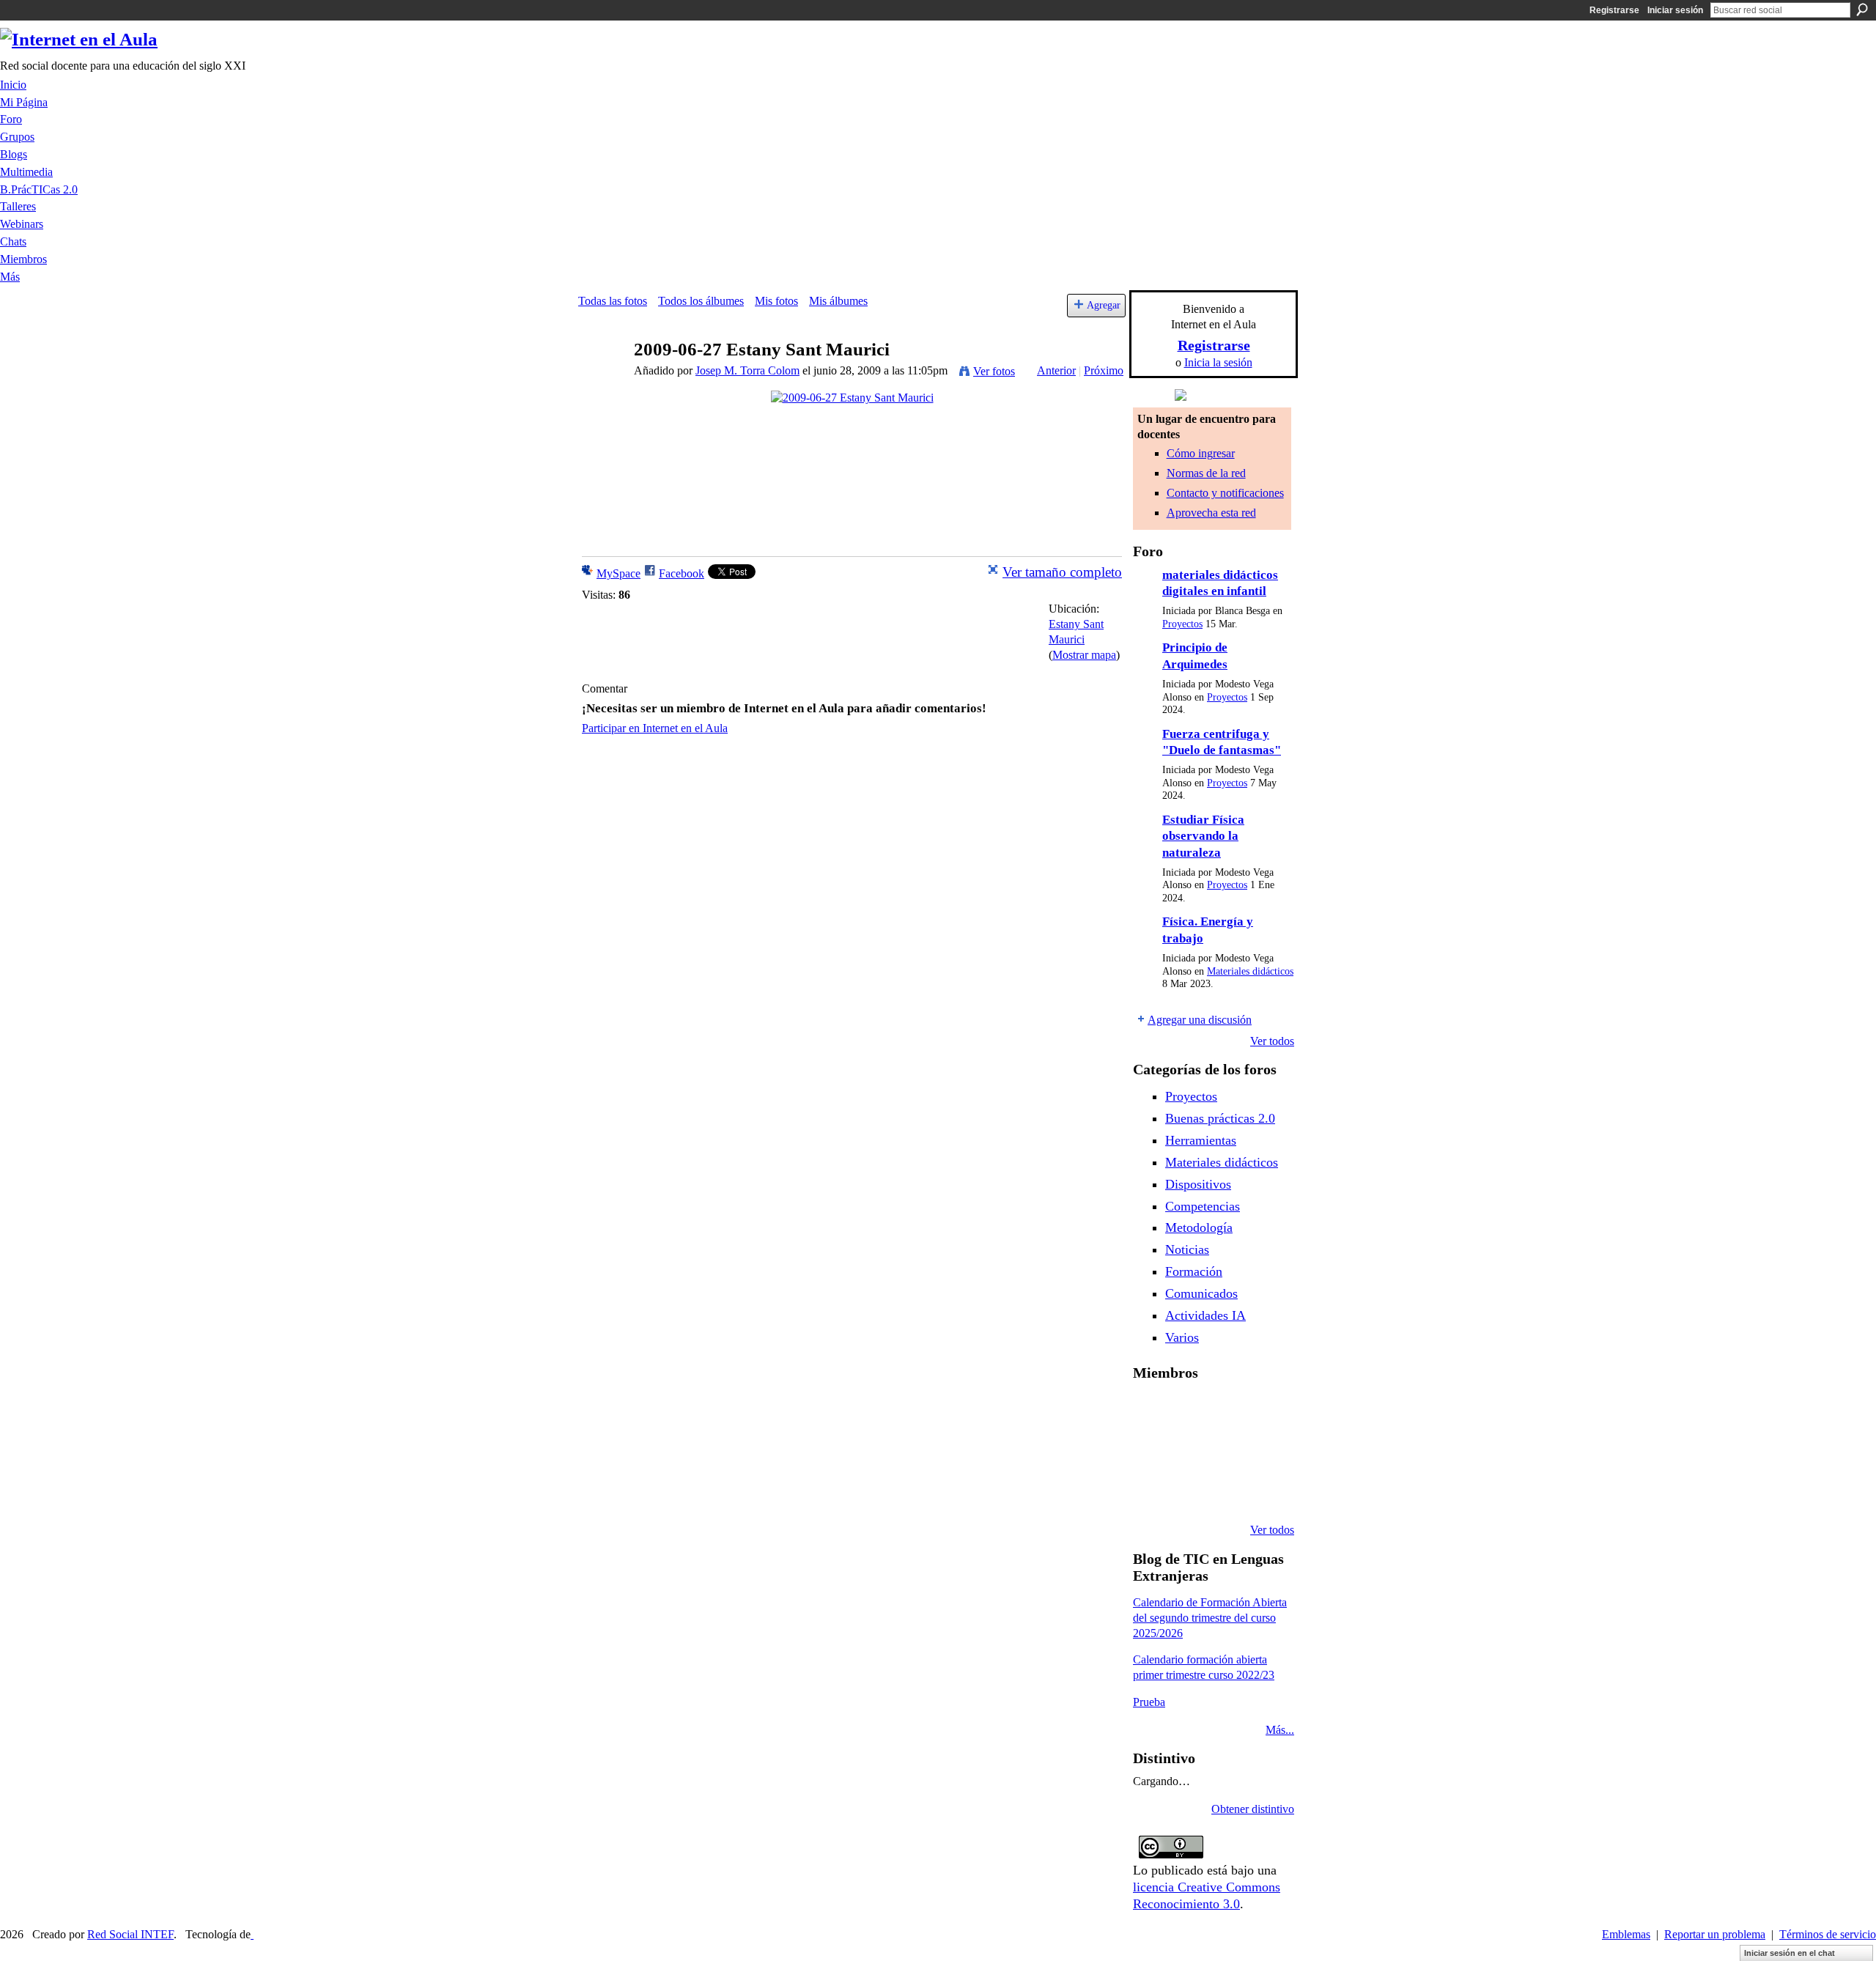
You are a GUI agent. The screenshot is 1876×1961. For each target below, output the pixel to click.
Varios (1182, 1337)
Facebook (682, 573)
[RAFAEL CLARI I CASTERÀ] (1188, 1411)
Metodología (1199, 1227)
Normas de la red (1206, 473)
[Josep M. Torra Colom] (602, 378)
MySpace (618, 573)
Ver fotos (994, 371)
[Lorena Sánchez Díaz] (1151, 1451)
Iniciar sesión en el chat (1790, 1953)
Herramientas (1201, 1140)
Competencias (1203, 1206)
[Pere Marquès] (1151, 1491)
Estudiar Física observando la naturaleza (1203, 836)
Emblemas (1626, 1934)
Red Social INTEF (130, 1934)
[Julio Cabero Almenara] (1188, 1491)
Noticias (1187, 1249)
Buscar (1862, 10)
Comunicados (1201, 1293)
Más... (1280, 1730)
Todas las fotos (613, 301)
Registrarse (1614, 10)
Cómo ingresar (1201, 453)
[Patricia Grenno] (1225, 1491)
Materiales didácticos (1250, 971)
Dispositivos (1198, 1184)
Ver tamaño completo (1062, 572)
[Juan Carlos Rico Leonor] (1188, 1451)
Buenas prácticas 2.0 (1220, 1118)
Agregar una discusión (1200, 1020)
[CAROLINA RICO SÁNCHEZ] (1263, 1491)
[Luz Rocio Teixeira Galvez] (1263, 1451)
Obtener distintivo (1253, 1809)
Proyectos (1182, 624)
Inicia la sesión (1218, 362)
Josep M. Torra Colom (747, 370)
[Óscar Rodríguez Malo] (1225, 1411)
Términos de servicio (1828, 1934)
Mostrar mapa (1084, 655)
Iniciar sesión (1675, 10)
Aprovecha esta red (1211, 513)
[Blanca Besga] (1225, 1451)
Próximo (1104, 370)
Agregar (1104, 305)
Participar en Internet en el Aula (655, 728)
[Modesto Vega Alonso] (1263, 1411)
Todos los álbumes (701, 301)
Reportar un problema (1715, 1934)
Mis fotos (776, 301)
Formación (1194, 1271)
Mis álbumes (838, 301)
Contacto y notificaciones (1225, 493)
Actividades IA (1205, 1315)
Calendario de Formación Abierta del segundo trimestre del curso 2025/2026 (1210, 1618)
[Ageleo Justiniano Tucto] (1151, 1411)
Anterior (1056, 370)
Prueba (1149, 1702)
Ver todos (1272, 1041)
